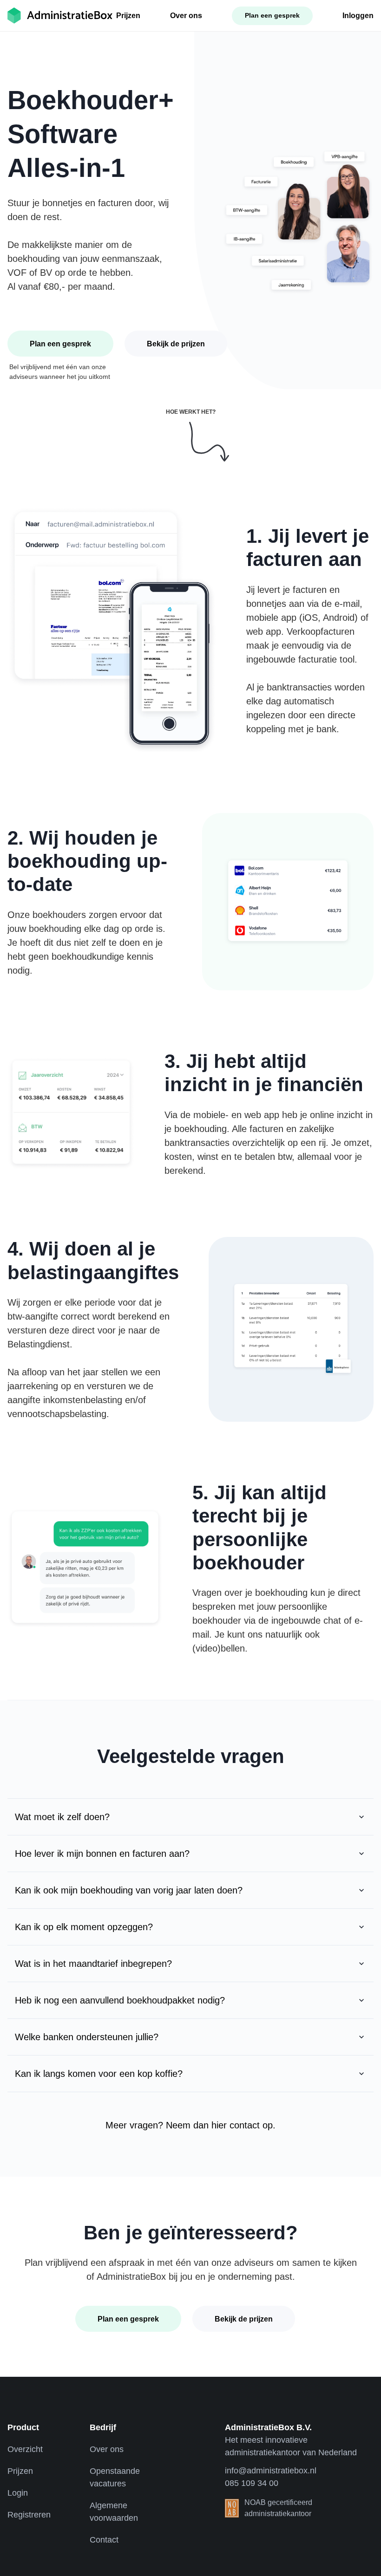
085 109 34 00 (252, 2483)
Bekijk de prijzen (176, 344)
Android (339, 618)
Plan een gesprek (272, 15)
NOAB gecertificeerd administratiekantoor (278, 2508)
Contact (104, 2540)
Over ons (186, 16)
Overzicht (25, 2449)
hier (219, 2125)
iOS (310, 618)
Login (18, 2493)
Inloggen (358, 16)
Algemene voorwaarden (114, 2512)
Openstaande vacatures (115, 2477)
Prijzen (128, 16)
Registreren (29, 2515)
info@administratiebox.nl (271, 2471)
